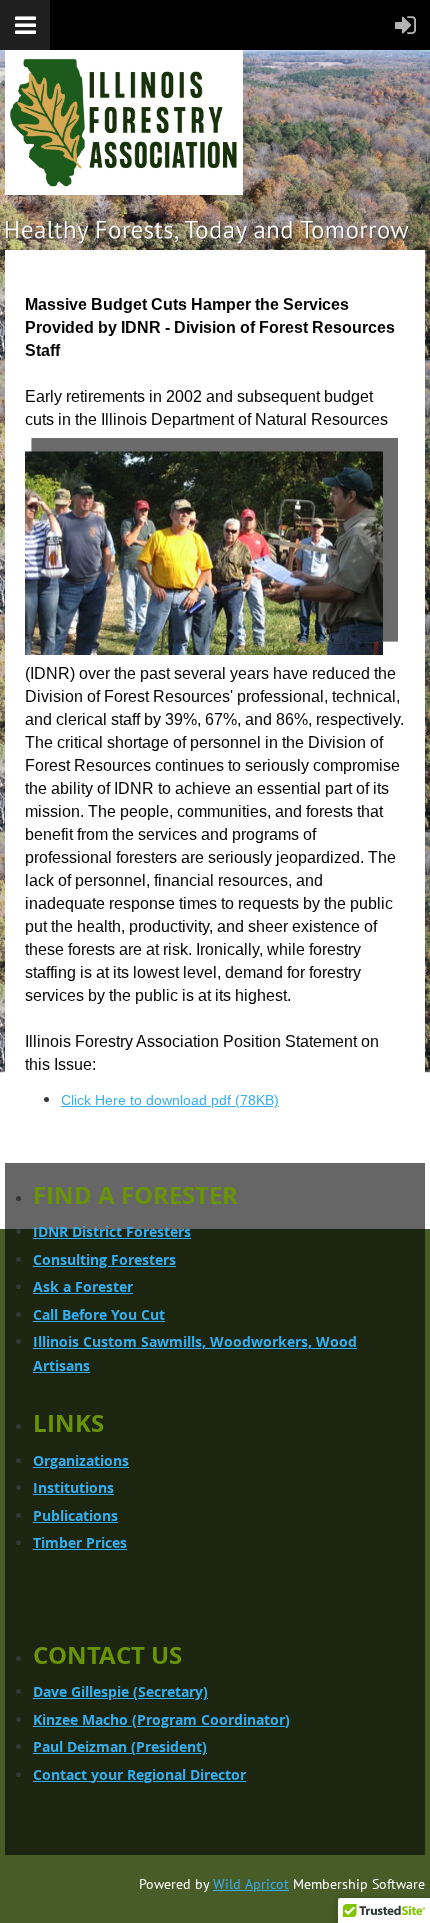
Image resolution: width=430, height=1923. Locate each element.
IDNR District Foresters (112, 1231)
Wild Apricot (251, 1884)
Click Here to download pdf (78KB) (170, 1100)
